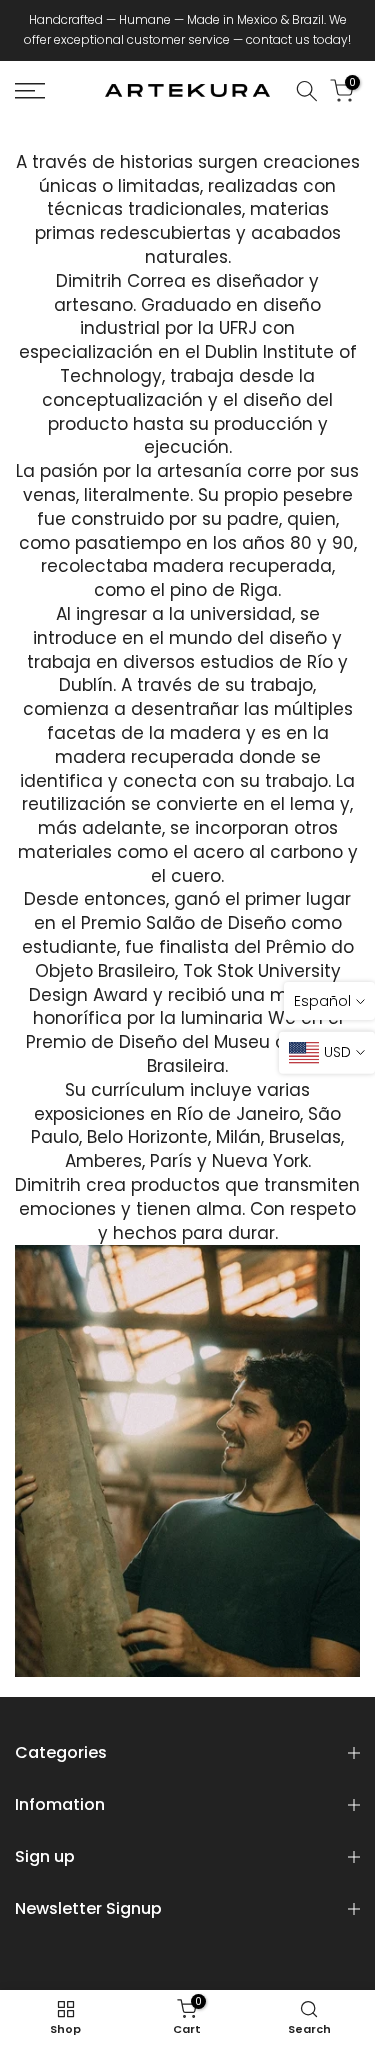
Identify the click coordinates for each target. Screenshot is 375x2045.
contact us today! (298, 39)
